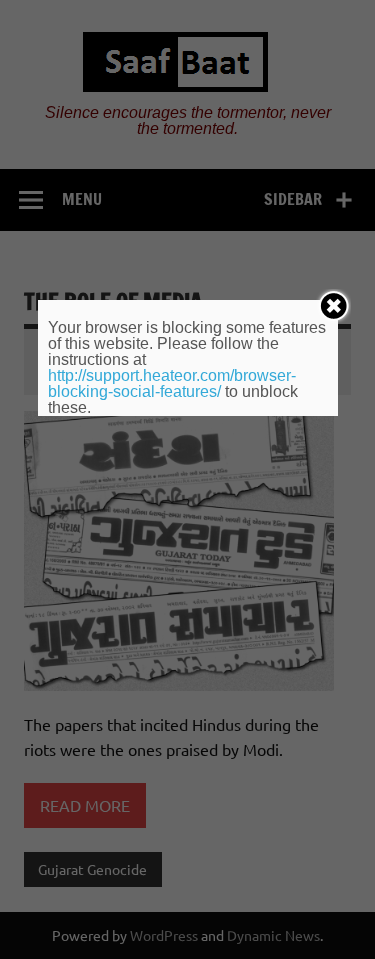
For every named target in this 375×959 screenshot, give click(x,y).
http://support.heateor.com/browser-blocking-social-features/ (172, 383)
